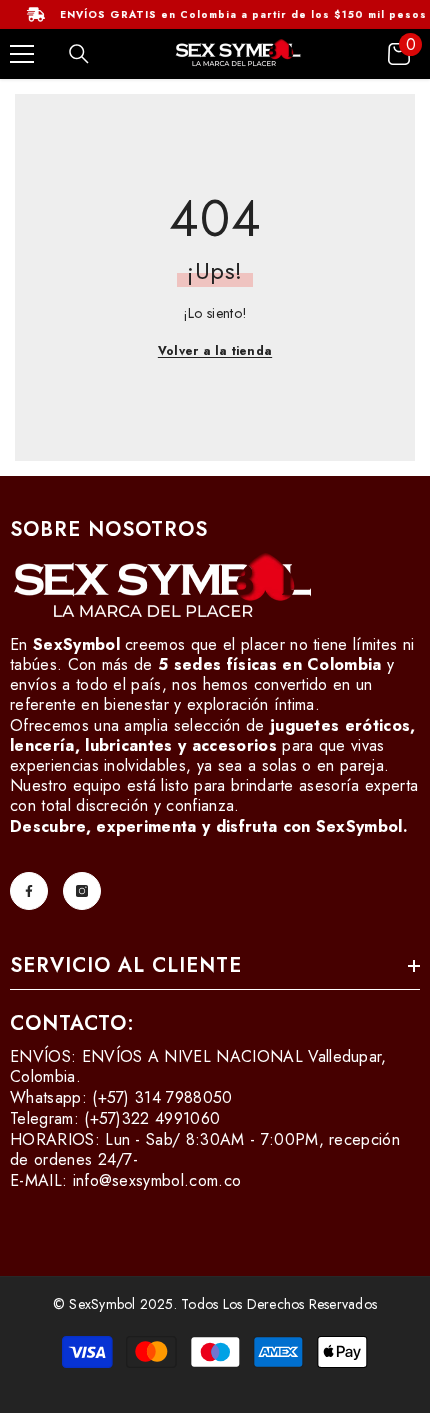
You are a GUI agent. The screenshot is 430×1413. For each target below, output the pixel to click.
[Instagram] (82, 891)
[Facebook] (29, 891)
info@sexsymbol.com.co (157, 1180)
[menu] (22, 54)
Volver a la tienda (215, 351)
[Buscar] (79, 54)
